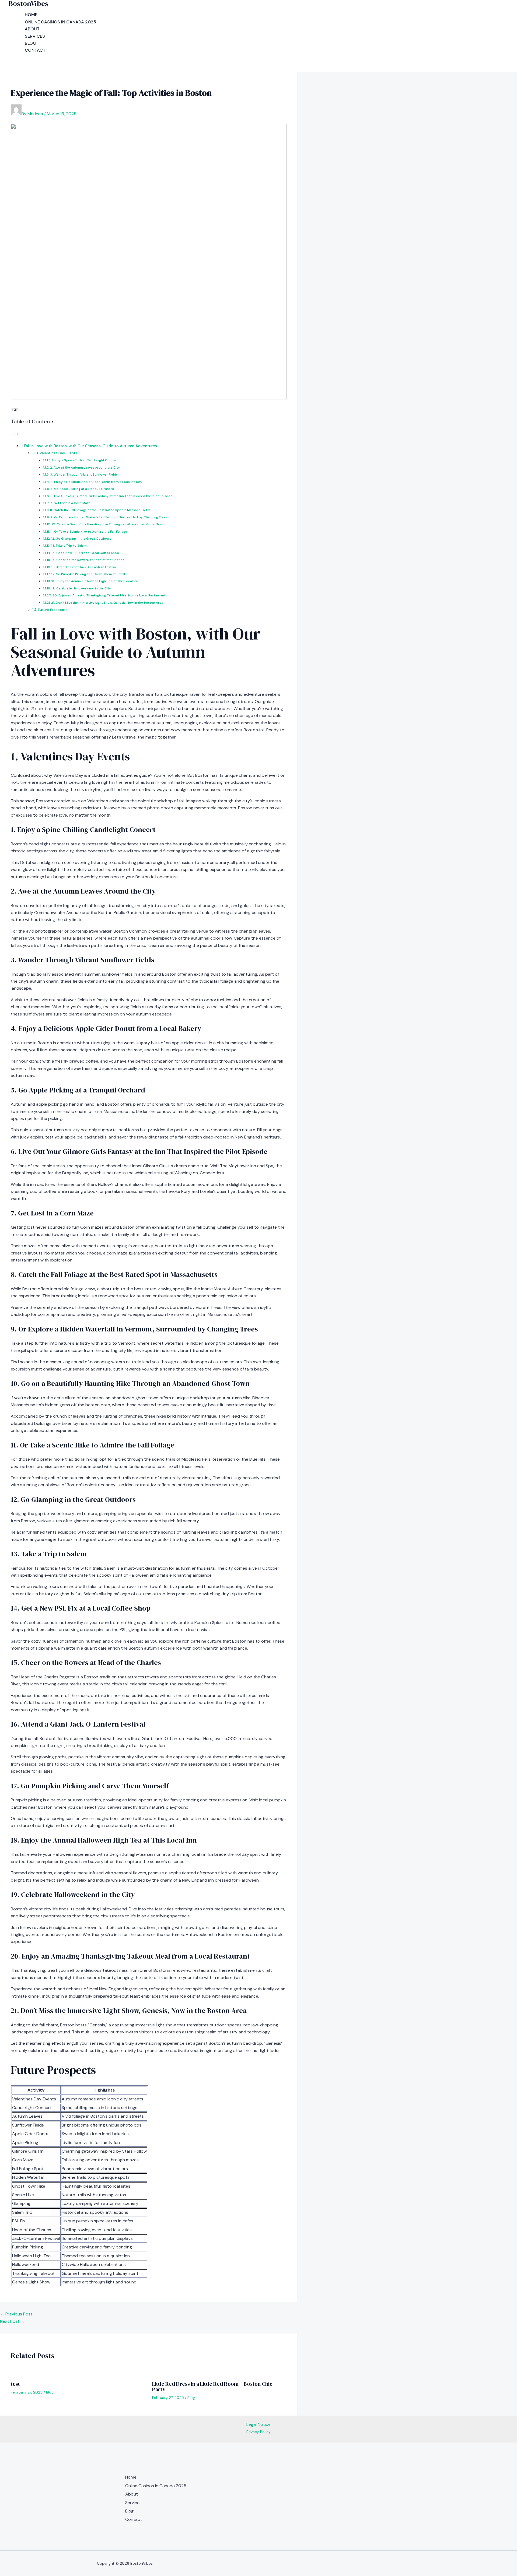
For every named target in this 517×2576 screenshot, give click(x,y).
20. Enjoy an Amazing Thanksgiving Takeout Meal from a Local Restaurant (109, 595)
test (15, 2384)
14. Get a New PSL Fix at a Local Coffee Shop (85, 553)
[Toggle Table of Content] (15, 434)
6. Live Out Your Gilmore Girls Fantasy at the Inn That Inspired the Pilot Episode (111, 496)
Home (31, 15)
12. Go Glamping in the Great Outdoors (81, 539)
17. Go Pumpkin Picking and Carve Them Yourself (88, 574)
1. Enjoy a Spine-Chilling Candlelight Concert (84, 460)
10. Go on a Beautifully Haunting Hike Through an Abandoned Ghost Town (108, 524)
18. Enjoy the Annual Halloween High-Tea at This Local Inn (95, 581)
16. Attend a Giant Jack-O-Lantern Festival (84, 567)
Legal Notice (258, 2424)
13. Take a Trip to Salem (69, 546)
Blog (31, 43)
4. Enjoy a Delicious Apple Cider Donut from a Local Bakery (96, 482)
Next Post (12, 2321)
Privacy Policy (258, 2432)
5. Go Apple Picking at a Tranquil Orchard (82, 489)
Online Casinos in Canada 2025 (60, 22)
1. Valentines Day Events (57, 453)
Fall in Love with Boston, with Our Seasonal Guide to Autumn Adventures (91, 446)
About (32, 29)
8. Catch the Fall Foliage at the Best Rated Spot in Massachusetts (100, 510)
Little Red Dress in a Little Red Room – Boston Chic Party (212, 2387)
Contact (35, 50)
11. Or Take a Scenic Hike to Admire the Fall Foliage (89, 532)
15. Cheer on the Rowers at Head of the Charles (88, 560)
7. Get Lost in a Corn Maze (70, 503)
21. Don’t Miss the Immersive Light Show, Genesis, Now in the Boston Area (107, 603)
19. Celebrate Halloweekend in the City (81, 588)
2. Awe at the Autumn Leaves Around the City (85, 468)
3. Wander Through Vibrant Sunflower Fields (84, 475)
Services (35, 36)
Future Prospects (53, 610)
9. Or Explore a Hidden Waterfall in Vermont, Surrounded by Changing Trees (109, 517)
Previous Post (16, 2314)
